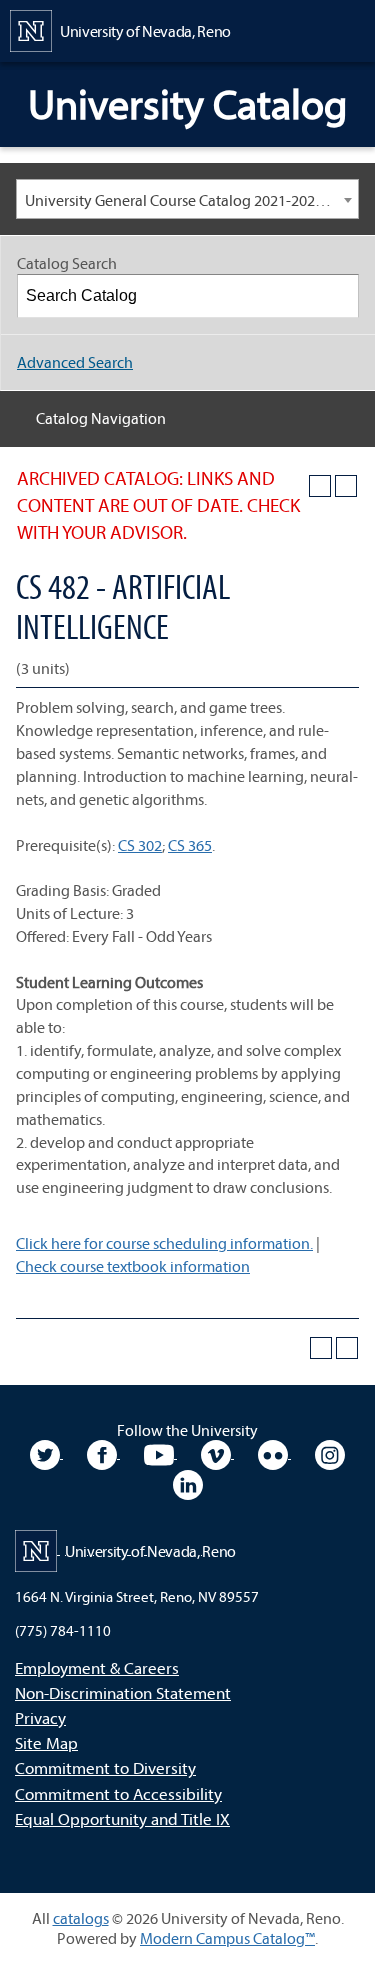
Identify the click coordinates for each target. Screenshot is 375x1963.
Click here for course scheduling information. (164, 1243)
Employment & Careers (97, 1667)
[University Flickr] (274, 1452)
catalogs (81, 1918)
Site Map (46, 1742)
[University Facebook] (103, 1452)
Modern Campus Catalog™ (227, 1938)
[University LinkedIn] (188, 1482)
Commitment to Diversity (105, 1767)
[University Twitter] (46, 1452)
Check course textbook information (133, 1266)
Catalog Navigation (101, 418)
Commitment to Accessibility (118, 1793)
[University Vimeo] (217, 1452)
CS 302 (140, 845)
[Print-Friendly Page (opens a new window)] (320, 486)
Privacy (40, 1717)
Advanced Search (75, 362)
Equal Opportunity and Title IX (122, 1818)
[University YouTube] (160, 1452)
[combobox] (187, 199)
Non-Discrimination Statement (123, 1692)
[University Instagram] (330, 1452)
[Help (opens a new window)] (346, 486)
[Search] (338, 296)
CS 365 (190, 845)
